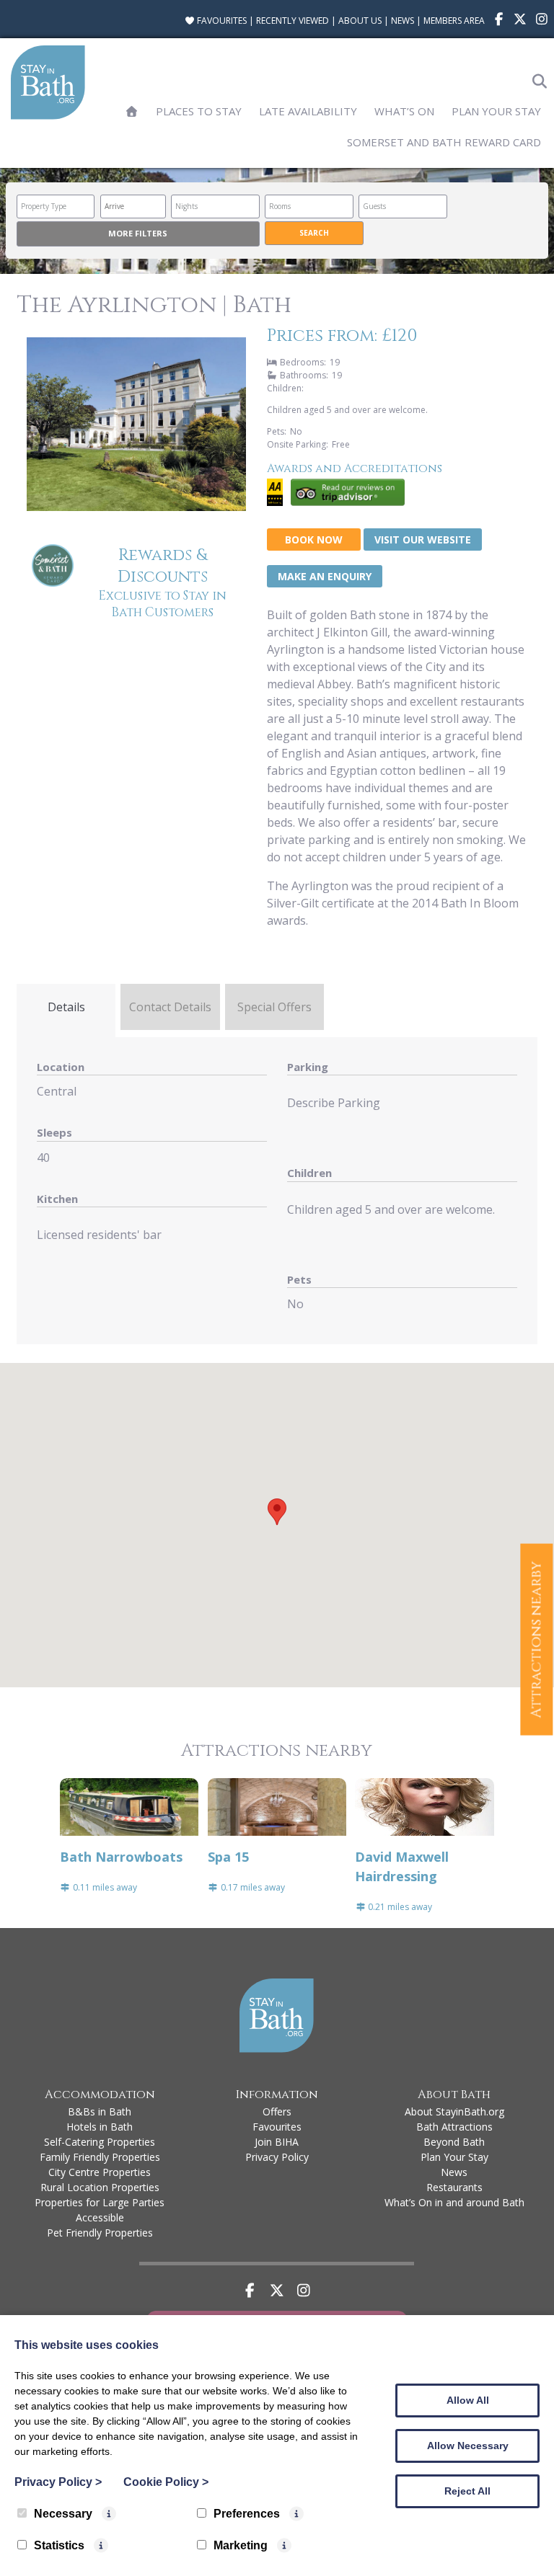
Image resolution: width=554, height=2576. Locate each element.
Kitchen (57, 1199)
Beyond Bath (454, 2142)
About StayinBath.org (454, 2111)
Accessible (100, 2217)
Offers (277, 2111)
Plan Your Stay (496, 111)
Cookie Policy (166, 2482)
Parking (308, 1067)
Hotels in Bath (100, 2127)
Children (309, 1173)
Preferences (247, 2514)
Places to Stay (199, 111)
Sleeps (54, 1132)
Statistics (59, 2545)
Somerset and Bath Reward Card (444, 142)
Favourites (221, 21)
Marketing (241, 2545)
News (403, 21)
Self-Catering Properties (100, 2142)
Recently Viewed (293, 21)
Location (61, 1067)
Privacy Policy (277, 2157)
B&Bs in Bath (100, 2111)
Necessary (63, 2514)
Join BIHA (277, 2142)
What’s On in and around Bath (454, 2202)
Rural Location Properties (100, 2187)
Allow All (468, 2400)
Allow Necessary (468, 2446)
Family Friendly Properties (100, 2157)
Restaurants (454, 2187)
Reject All (467, 2491)
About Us (360, 21)
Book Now (314, 539)
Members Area (454, 21)
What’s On (404, 111)
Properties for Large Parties (100, 2202)
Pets (299, 1279)
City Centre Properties (100, 2172)
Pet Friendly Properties (100, 2233)
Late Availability (308, 111)
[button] (277, 1512)
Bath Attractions (454, 2127)
